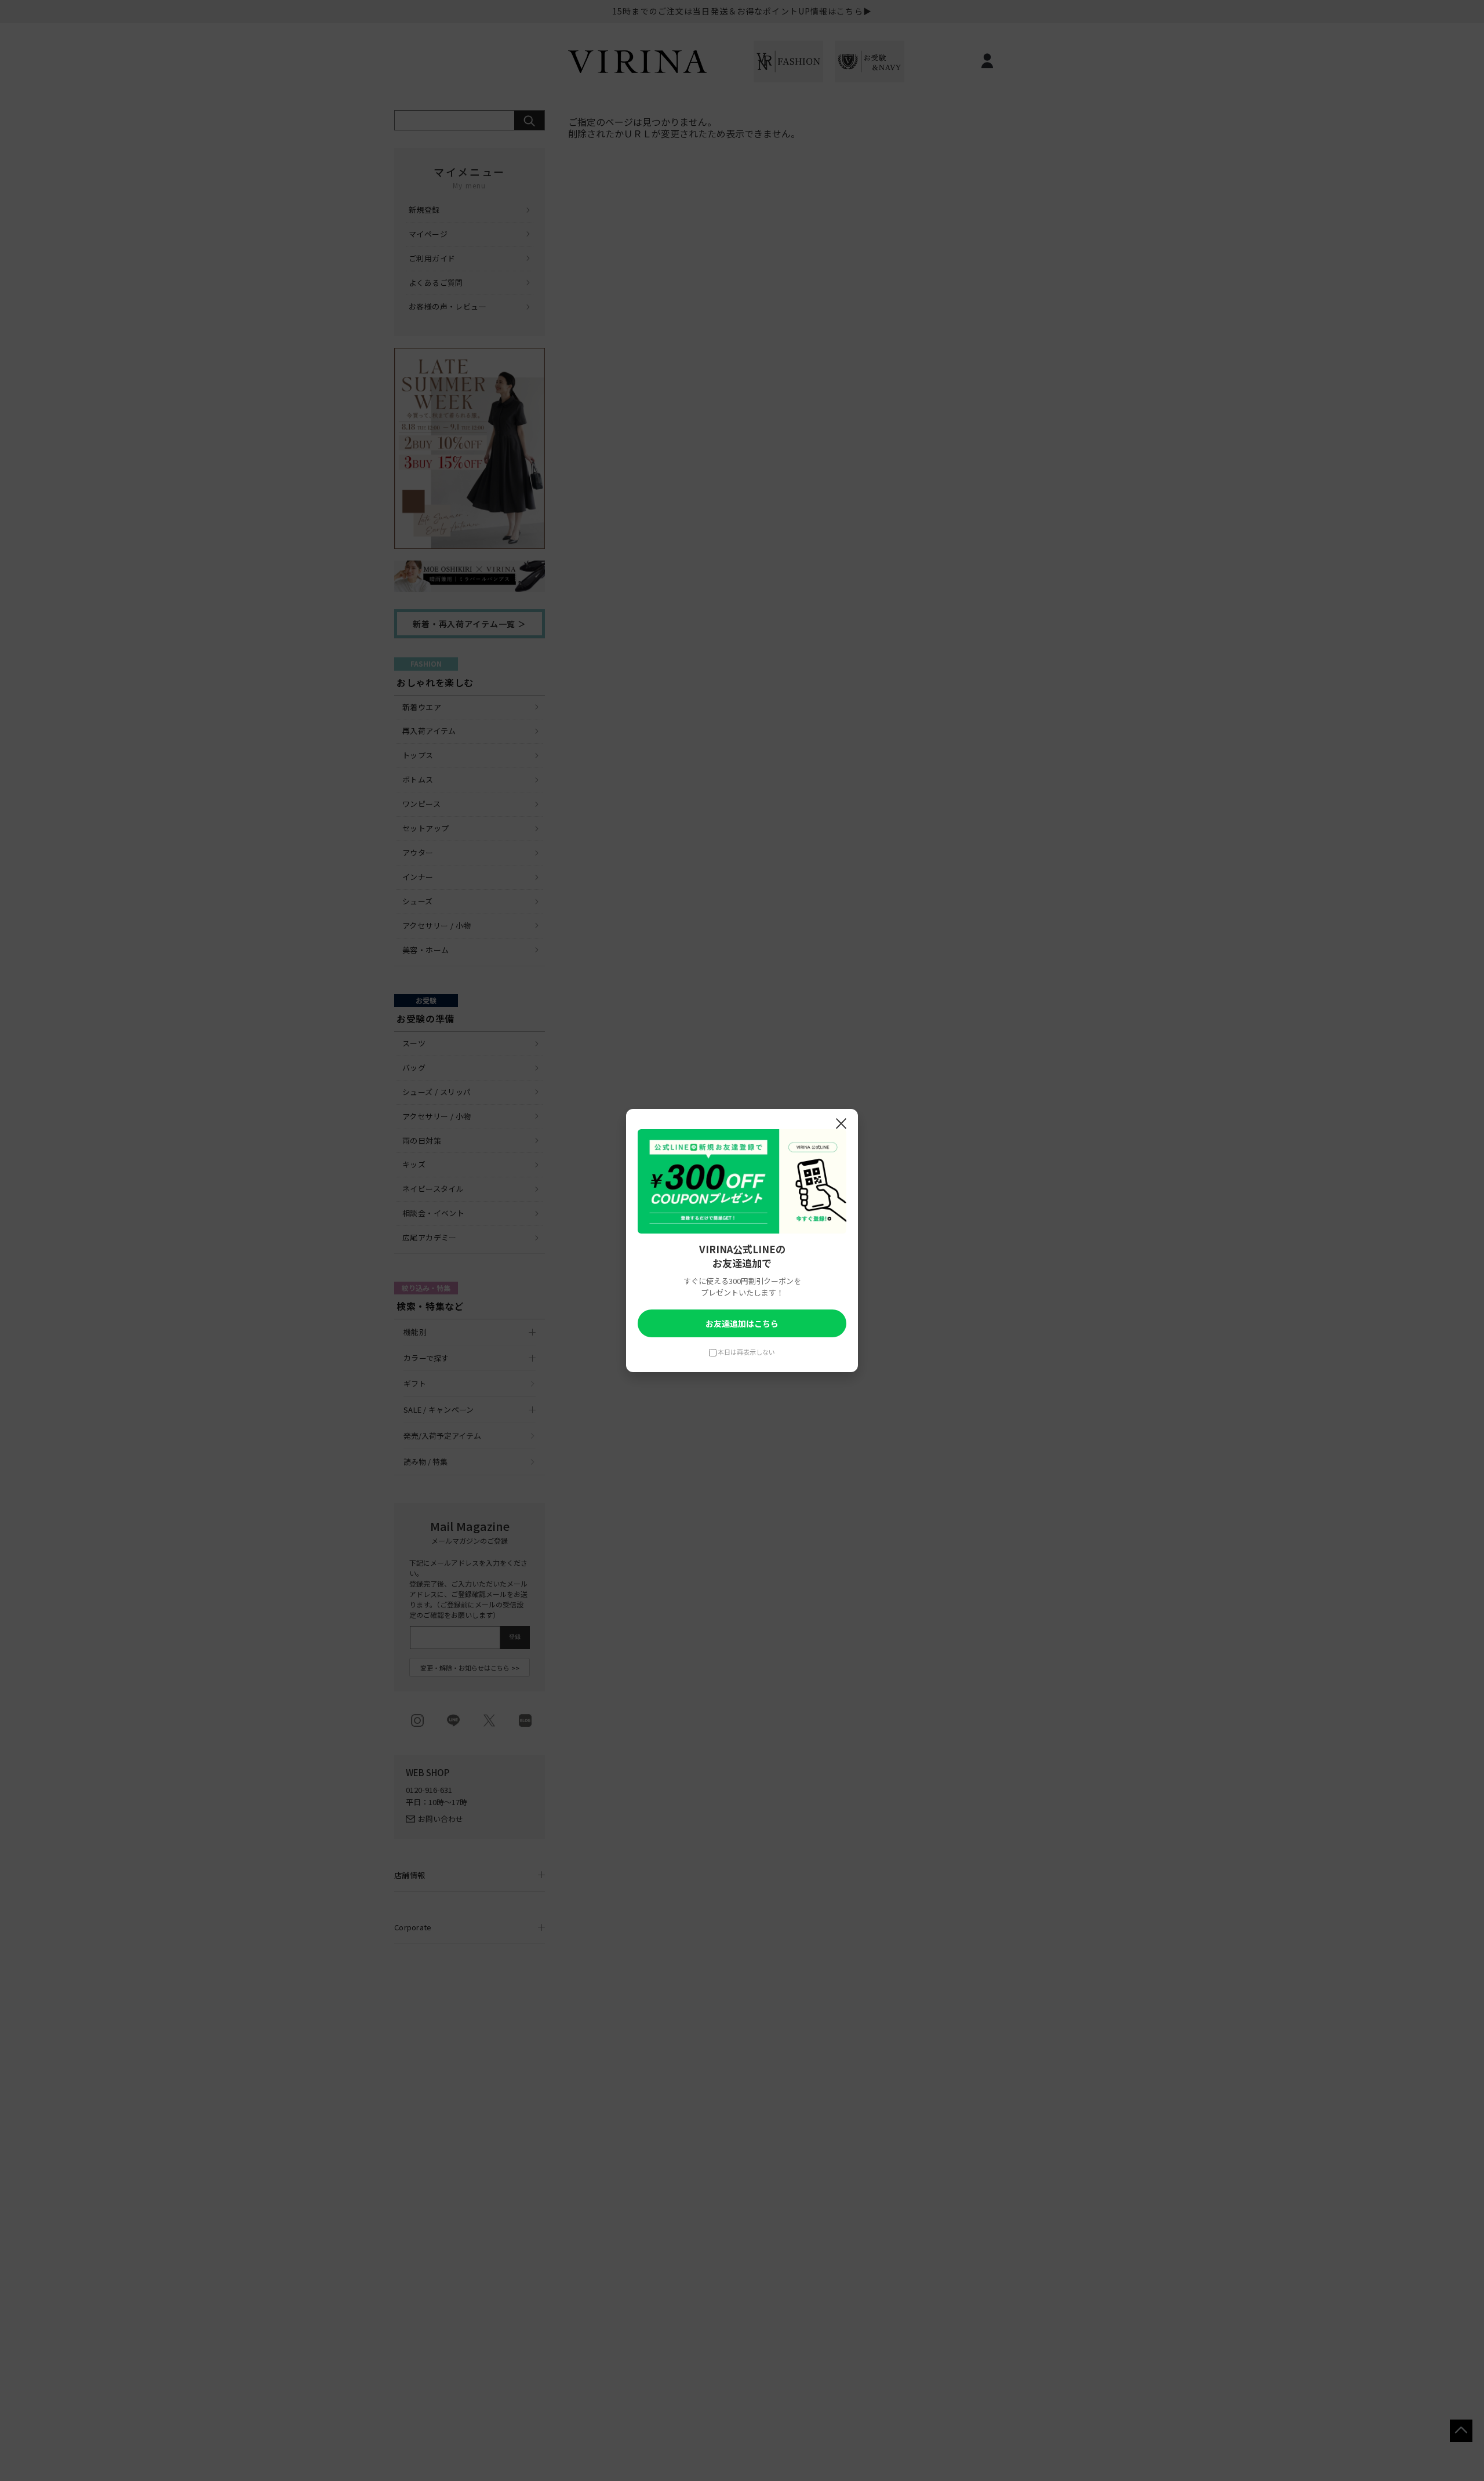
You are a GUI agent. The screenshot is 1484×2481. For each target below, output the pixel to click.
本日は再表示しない (746, 1352)
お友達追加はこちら (742, 1323)
